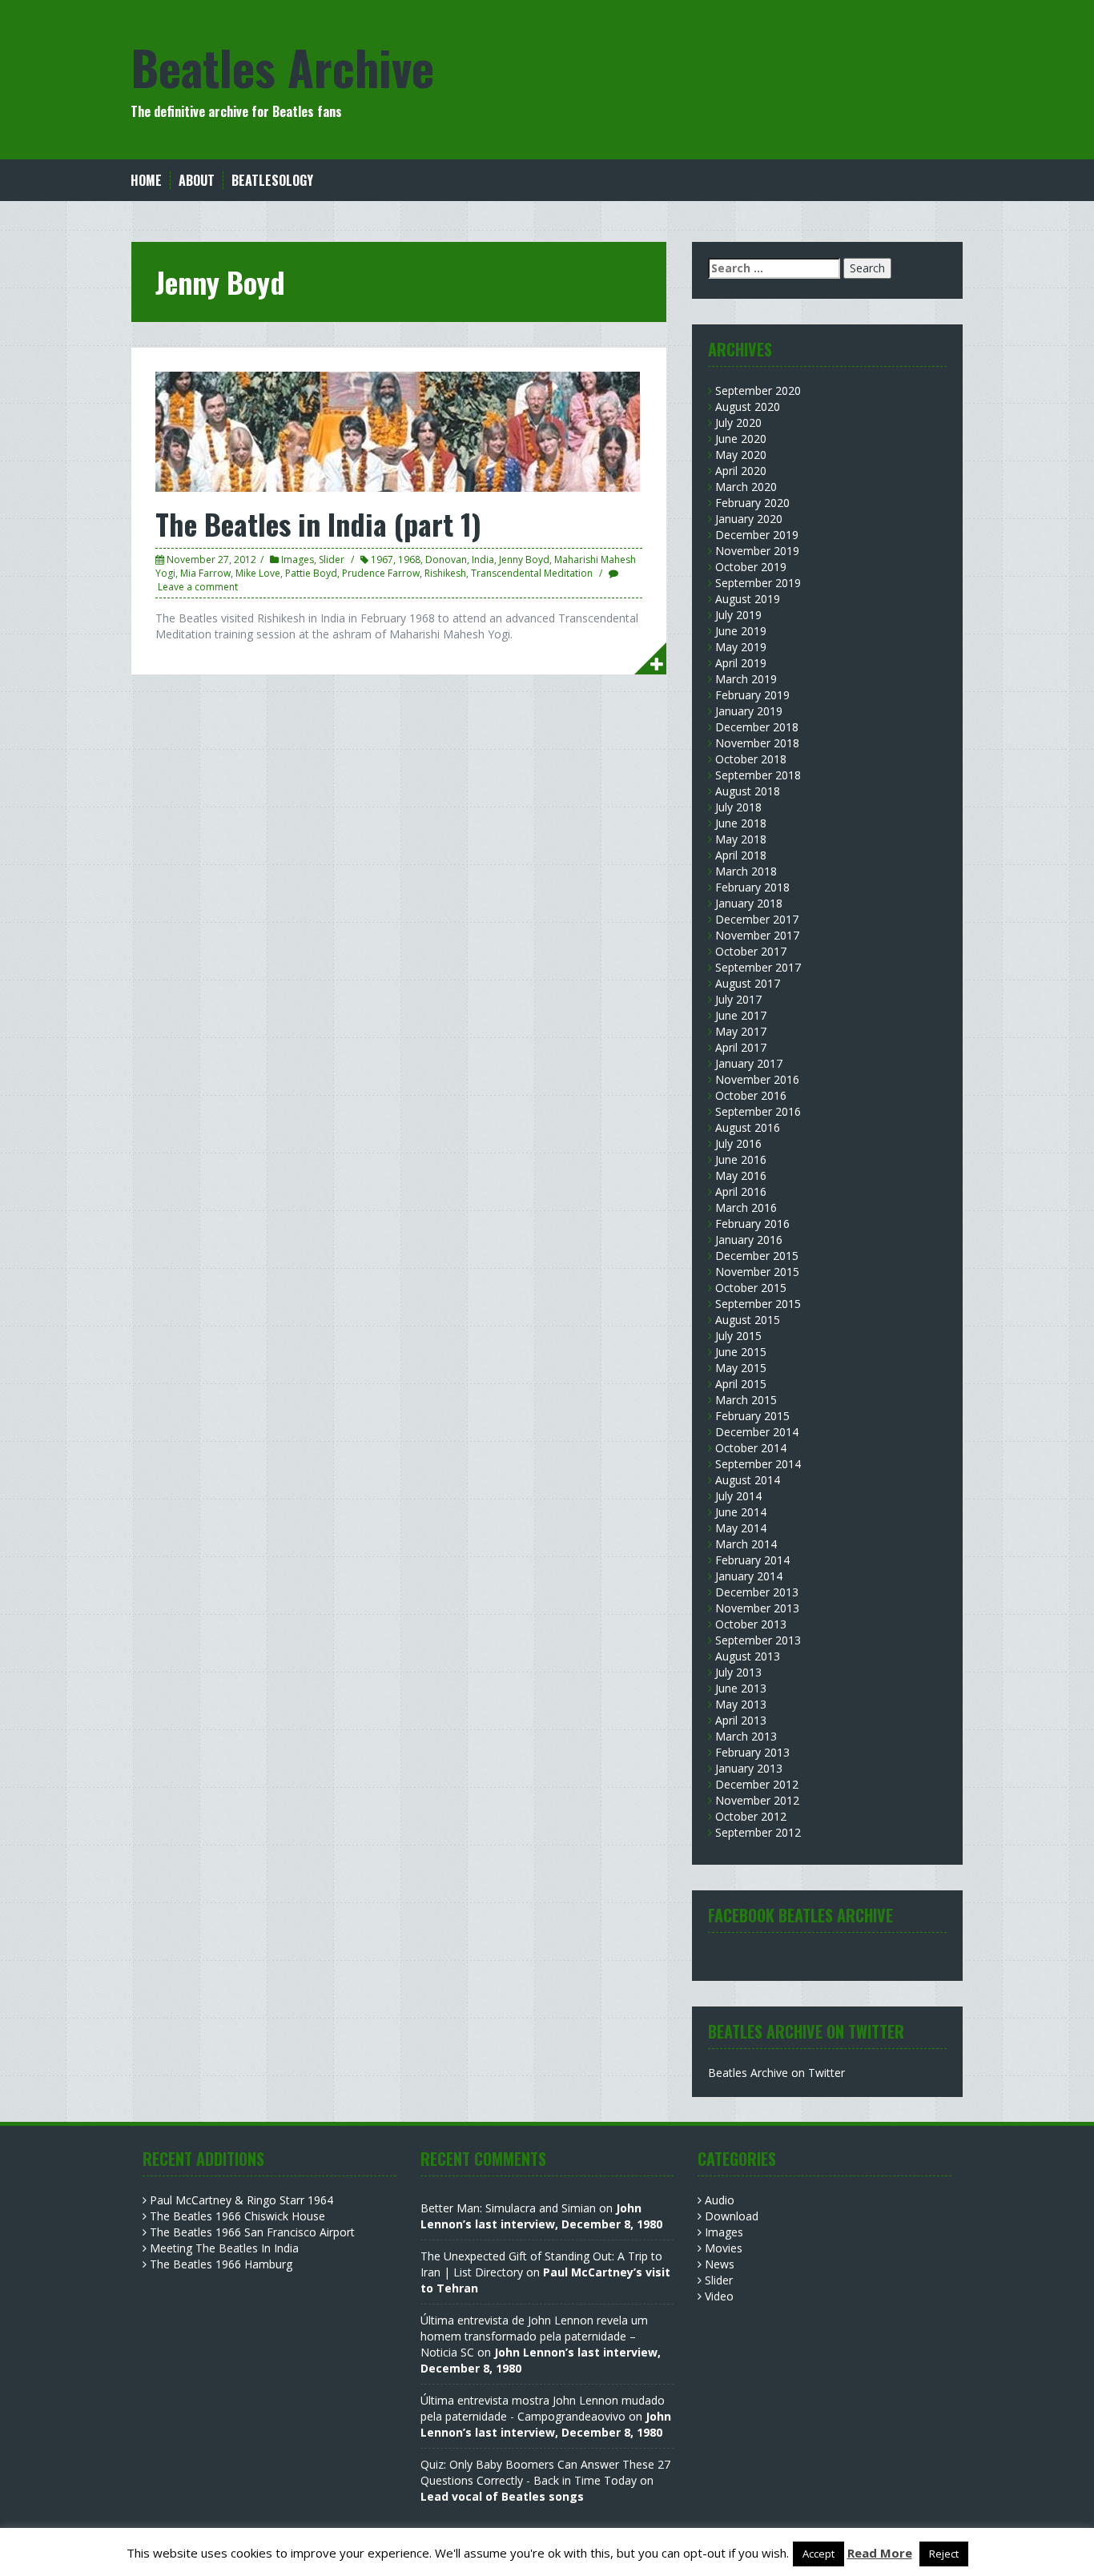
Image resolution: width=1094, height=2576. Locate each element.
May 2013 (741, 1704)
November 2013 (757, 1608)
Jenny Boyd (524, 559)
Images (298, 559)
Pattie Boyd (311, 573)
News (720, 2264)
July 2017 (738, 999)
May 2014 (741, 1528)
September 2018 (758, 775)
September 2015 (758, 1304)
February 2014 (752, 1560)
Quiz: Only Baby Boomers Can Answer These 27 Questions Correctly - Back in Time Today (545, 2472)
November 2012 (757, 1800)
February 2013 (752, 1752)
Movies (724, 2248)
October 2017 (751, 951)
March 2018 (746, 871)
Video (719, 2296)
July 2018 (738, 807)
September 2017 (758, 967)
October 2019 (751, 567)
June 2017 (741, 1015)
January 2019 (749, 711)
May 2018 (741, 839)
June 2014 (741, 1512)
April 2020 (741, 471)
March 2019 (746, 679)
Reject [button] (944, 2554)
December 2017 (757, 919)
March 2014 (746, 1544)
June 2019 (741, 631)
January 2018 (749, 903)
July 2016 (738, 1143)
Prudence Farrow (381, 573)
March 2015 (746, 1400)
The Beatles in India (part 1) (318, 523)
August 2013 (748, 1656)
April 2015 (741, 1384)
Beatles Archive (282, 66)
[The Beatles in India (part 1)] (398, 431)
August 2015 (748, 1320)
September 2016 (758, 1111)
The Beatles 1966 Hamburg (221, 2264)
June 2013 (741, 1688)
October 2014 (751, 1448)
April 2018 (741, 855)
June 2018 (741, 823)
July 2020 (738, 423)
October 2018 (751, 759)
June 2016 (741, 1159)
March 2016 (746, 1207)
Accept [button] (818, 2554)
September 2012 (758, 1832)
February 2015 (752, 1416)
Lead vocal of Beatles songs (502, 2496)
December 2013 (757, 1592)
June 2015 (741, 1352)
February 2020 (752, 503)
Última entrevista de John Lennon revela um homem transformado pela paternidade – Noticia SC (534, 2336)
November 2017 (757, 935)
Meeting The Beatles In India (224, 2248)
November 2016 (757, 1079)
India (483, 559)
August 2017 (748, 983)
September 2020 (758, 390)
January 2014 (749, 1576)
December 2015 (757, 1256)
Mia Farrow (205, 573)
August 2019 (748, 599)
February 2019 (752, 695)
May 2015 (741, 1368)
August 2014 (748, 1480)
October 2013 (751, 1624)
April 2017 (741, 1047)
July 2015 (738, 1336)
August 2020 (748, 407)
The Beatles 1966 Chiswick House (237, 2216)
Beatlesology (272, 181)
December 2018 (757, 727)
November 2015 (757, 1272)
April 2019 (741, 663)
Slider (332, 559)
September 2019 (758, 583)
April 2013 (741, 1720)
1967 (382, 559)
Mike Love (258, 573)
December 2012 (757, 1784)
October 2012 (751, 1816)
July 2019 (738, 615)
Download (732, 2216)
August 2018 (748, 791)
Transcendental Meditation (532, 573)
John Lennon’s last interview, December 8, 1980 (541, 2216)
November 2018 (757, 743)
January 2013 (749, 1768)
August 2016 (748, 1127)
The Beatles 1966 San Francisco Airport (252, 2232)
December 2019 (757, 535)
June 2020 (741, 439)
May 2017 (741, 1031)
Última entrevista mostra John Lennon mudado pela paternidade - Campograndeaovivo (543, 2408)
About (197, 181)
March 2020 (746, 487)
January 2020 (749, 519)
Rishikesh (445, 573)
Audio (720, 2200)
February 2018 (752, 887)
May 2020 (741, 455)
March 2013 (746, 1736)
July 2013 (738, 1672)
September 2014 (758, 1464)
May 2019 (741, 647)
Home (146, 181)
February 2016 (752, 1224)
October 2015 (751, 1288)
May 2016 (741, 1175)
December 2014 (757, 1432)
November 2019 (757, 551)
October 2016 (751, 1095)
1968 (409, 559)
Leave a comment (198, 587)
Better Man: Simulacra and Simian (508, 2208)
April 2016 (741, 1191)
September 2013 (758, 1640)
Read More (880, 2553)
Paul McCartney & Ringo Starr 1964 (241, 2200)
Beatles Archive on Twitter (776, 2073)
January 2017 (749, 1063)
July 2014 (738, 1496)
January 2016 (749, 1240)
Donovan (446, 559)
